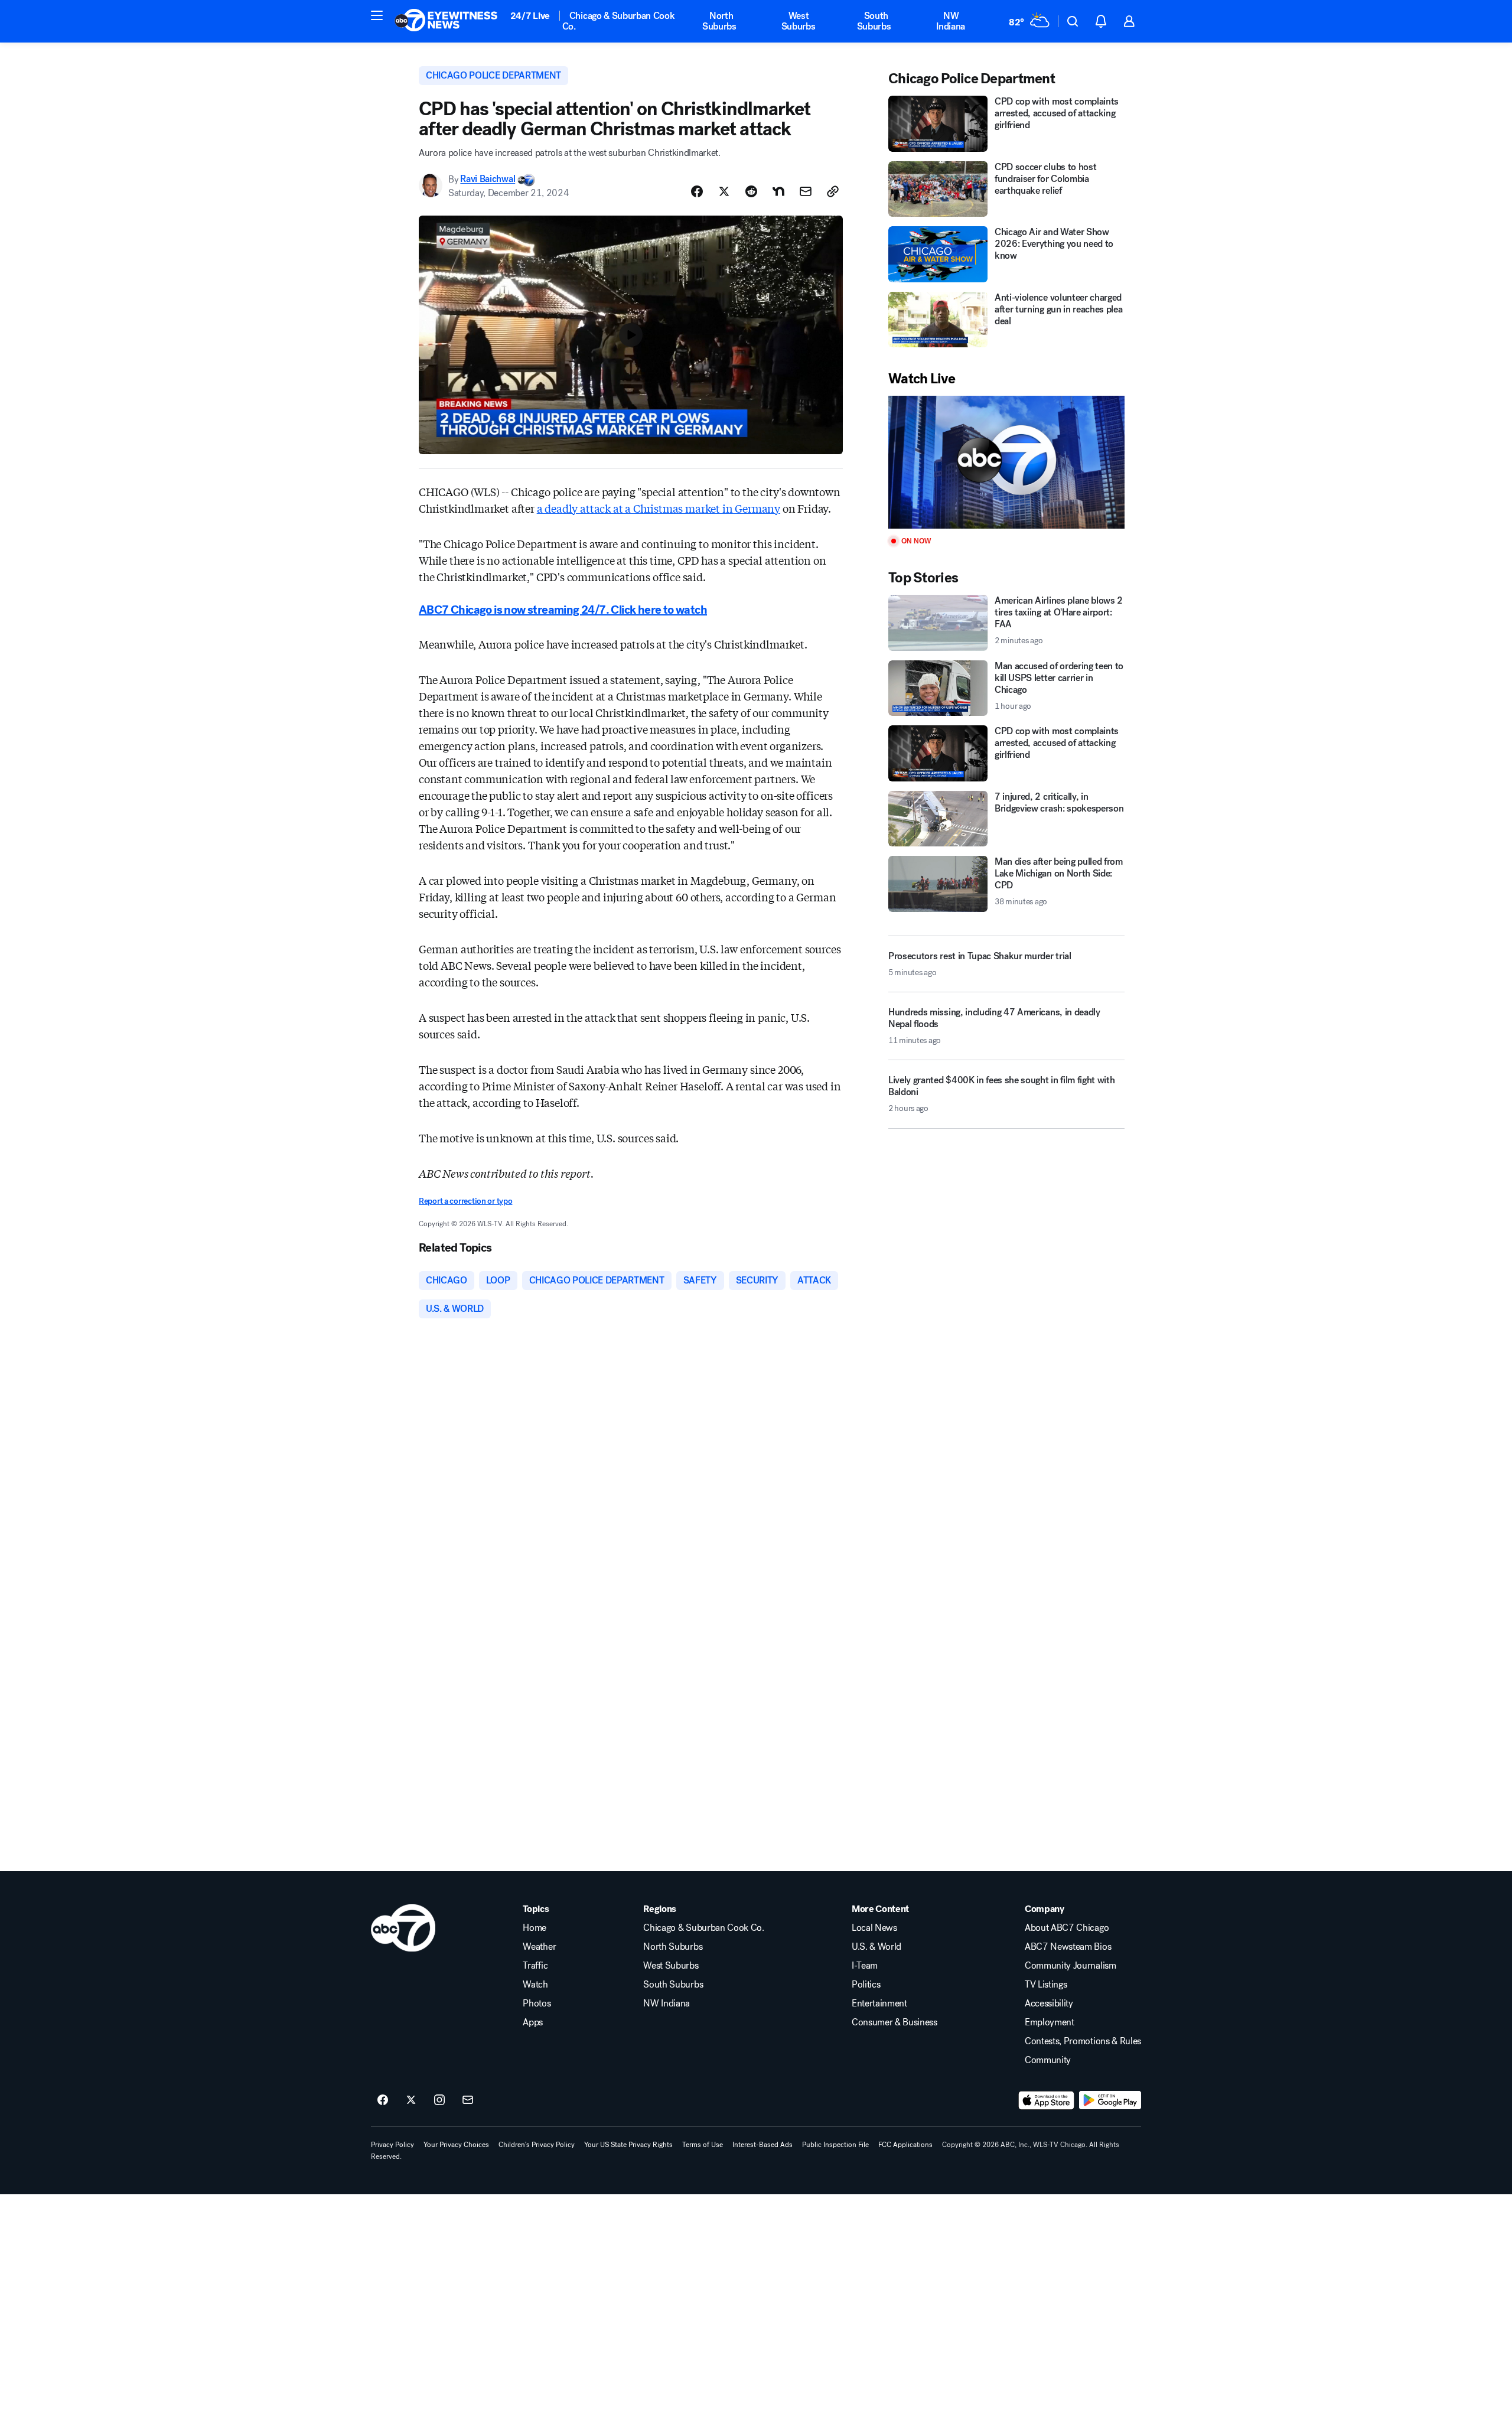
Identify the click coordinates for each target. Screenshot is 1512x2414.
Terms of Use (703, 2145)
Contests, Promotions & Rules (1083, 2041)
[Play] (1006, 462)
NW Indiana (951, 21)
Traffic (535, 1966)
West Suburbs (799, 21)
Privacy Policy (392, 2145)
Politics (866, 1985)
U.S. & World (876, 1947)
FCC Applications (905, 2145)
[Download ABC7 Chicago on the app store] (1047, 2100)
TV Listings (1046, 1985)
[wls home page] (403, 1928)
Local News (874, 1928)
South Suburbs (874, 21)
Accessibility (1049, 2003)
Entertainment (879, 2003)
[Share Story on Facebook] (697, 191)
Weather (539, 1947)
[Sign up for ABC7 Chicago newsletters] (468, 2100)
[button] (377, 15)
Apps (533, 2022)
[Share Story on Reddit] (751, 191)
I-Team (865, 1966)
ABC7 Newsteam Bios (1068, 1947)
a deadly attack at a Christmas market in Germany (659, 508)
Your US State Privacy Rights (628, 2145)
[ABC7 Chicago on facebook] (383, 2100)
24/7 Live (530, 16)
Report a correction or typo (465, 1201)
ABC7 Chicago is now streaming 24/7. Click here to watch (563, 610)
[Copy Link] (833, 191)
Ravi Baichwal (488, 179)
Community (1048, 2060)
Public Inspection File (835, 2145)
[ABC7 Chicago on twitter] (411, 2100)
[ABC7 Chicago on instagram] (439, 2100)
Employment (1050, 2022)
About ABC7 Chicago (1067, 1928)
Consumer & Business (895, 2022)
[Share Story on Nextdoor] (778, 191)
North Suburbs (719, 21)
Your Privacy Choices (456, 2145)
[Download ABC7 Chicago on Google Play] (1110, 2100)
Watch (535, 1985)
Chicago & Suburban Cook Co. (619, 21)
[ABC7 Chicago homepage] (446, 21)
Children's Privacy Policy (537, 2145)
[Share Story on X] (724, 191)
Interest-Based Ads (762, 2145)
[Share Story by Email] (806, 191)
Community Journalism (1071, 1966)
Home (535, 1928)
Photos (537, 2003)
